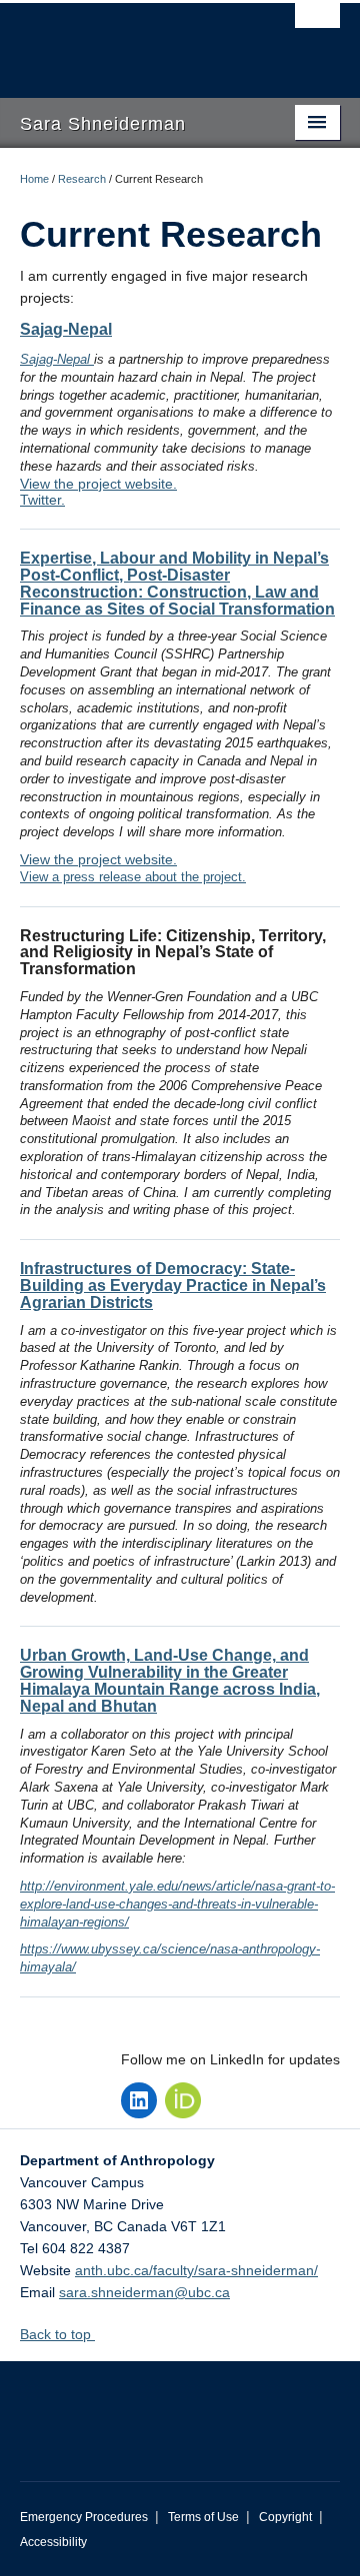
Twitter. (42, 500)
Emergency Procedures (84, 2517)
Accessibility (53, 2542)
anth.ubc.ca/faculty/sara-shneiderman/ (196, 2270)
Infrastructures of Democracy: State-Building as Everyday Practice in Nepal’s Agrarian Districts (173, 1286)
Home (34, 179)
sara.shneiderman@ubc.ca (144, 2292)
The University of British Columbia (132, 41)
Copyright (285, 2517)
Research (82, 179)
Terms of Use (203, 2517)
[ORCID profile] (183, 2100)
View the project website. (98, 484)
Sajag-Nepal (66, 329)
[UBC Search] (317, 25)
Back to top (57, 2334)
